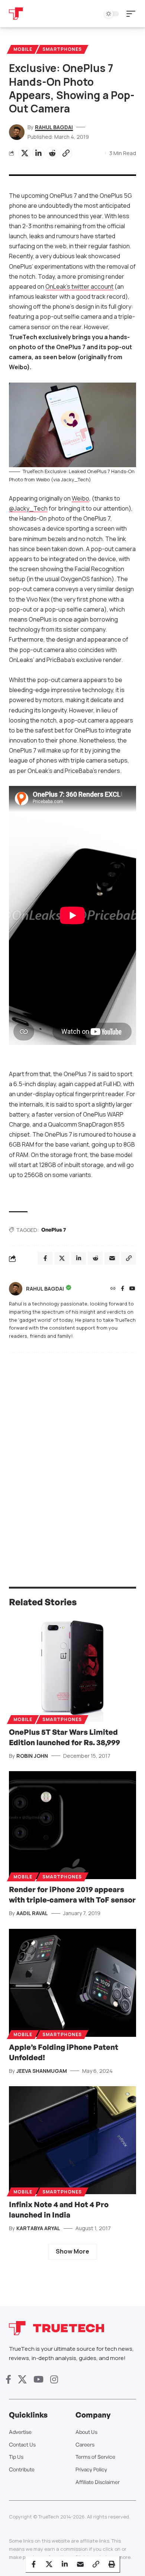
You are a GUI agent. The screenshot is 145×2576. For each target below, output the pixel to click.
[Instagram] (54, 2380)
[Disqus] (72, 1455)
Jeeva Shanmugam (42, 2071)
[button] (133, 14)
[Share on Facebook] (33, 2564)
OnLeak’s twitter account (79, 286)
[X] (22, 2380)
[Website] (113, 1289)
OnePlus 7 (54, 1230)
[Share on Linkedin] (38, 153)
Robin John (32, 1756)
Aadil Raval (32, 1913)
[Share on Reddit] (52, 153)
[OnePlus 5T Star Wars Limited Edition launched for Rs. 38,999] (72, 1668)
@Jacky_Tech (28, 508)
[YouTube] (132, 1289)
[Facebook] (123, 1289)
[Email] (80, 2564)
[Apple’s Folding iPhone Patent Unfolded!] (72, 1983)
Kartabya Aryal (38, 2228)
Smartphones (62, 49)
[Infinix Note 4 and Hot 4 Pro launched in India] (72, 2140)
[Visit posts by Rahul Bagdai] (16, 1289)
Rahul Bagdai (54, 127)
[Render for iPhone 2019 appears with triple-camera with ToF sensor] (72, 1825)
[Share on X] (25, 153)
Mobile (23, 49)
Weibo (80, 498)
